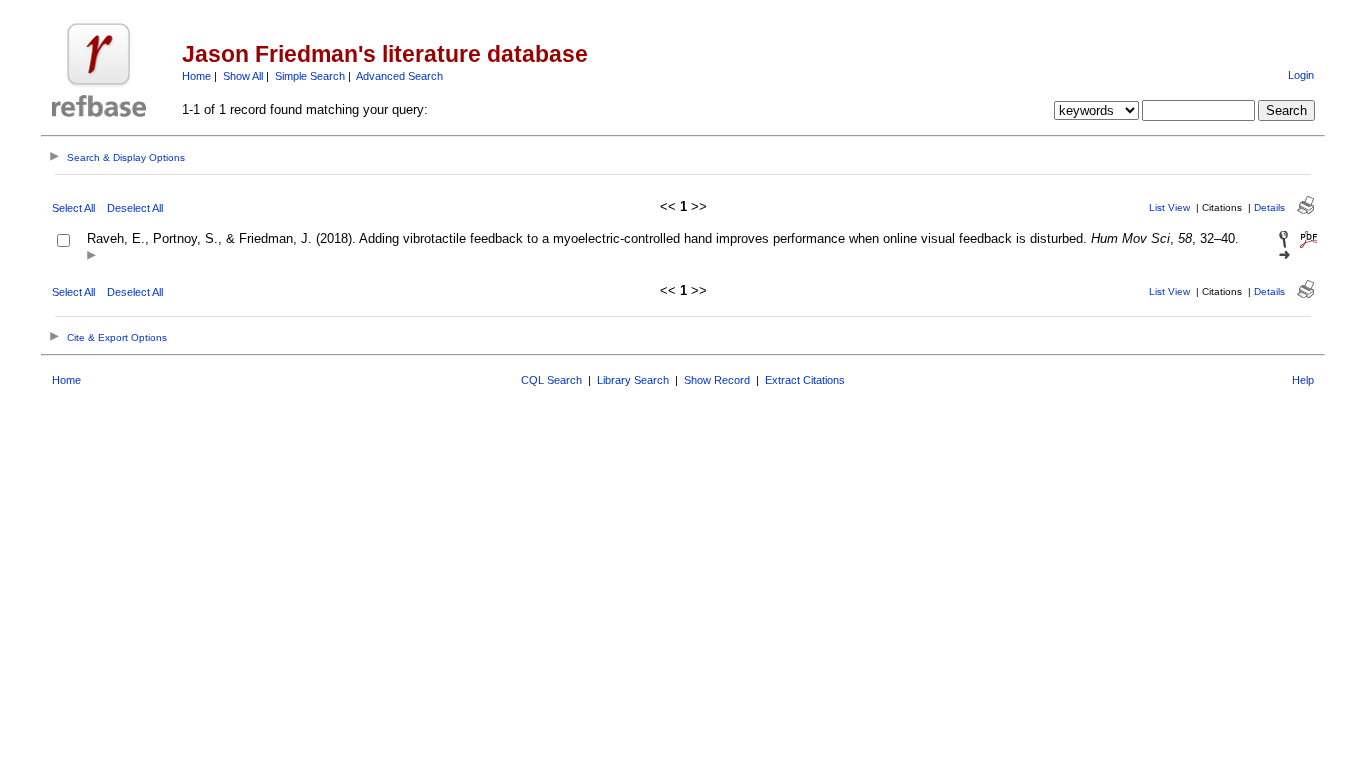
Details (1269, 207)
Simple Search (310, 76)
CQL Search (551, 380)
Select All (73, 208)
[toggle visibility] (91, 256)
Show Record (717, 380)
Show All (243, 76)
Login (1301, 75)
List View (1169, 207)
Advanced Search (399, 76)
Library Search (633, 380)
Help (1303, 380)
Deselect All (135, 208)
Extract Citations (805, 380)
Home (196, 76)
